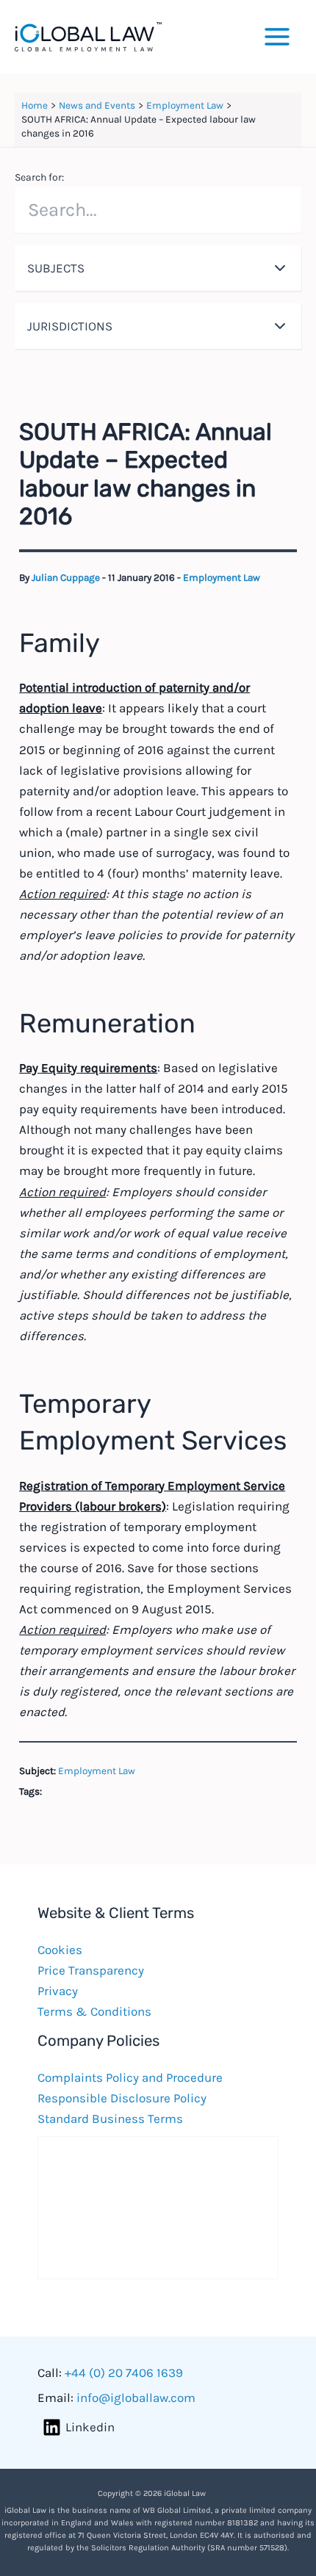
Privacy (58, 1991)
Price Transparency (91, 1970)
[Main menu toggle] (278, 37)
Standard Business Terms (110, 2119)
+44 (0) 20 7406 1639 (124, 2373)
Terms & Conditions (94, 2011)
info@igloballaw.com (136, 2398)
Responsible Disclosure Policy (122, 2098)
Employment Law (222, 578)
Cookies (60, 1950)
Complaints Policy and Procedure (130, 2077)
